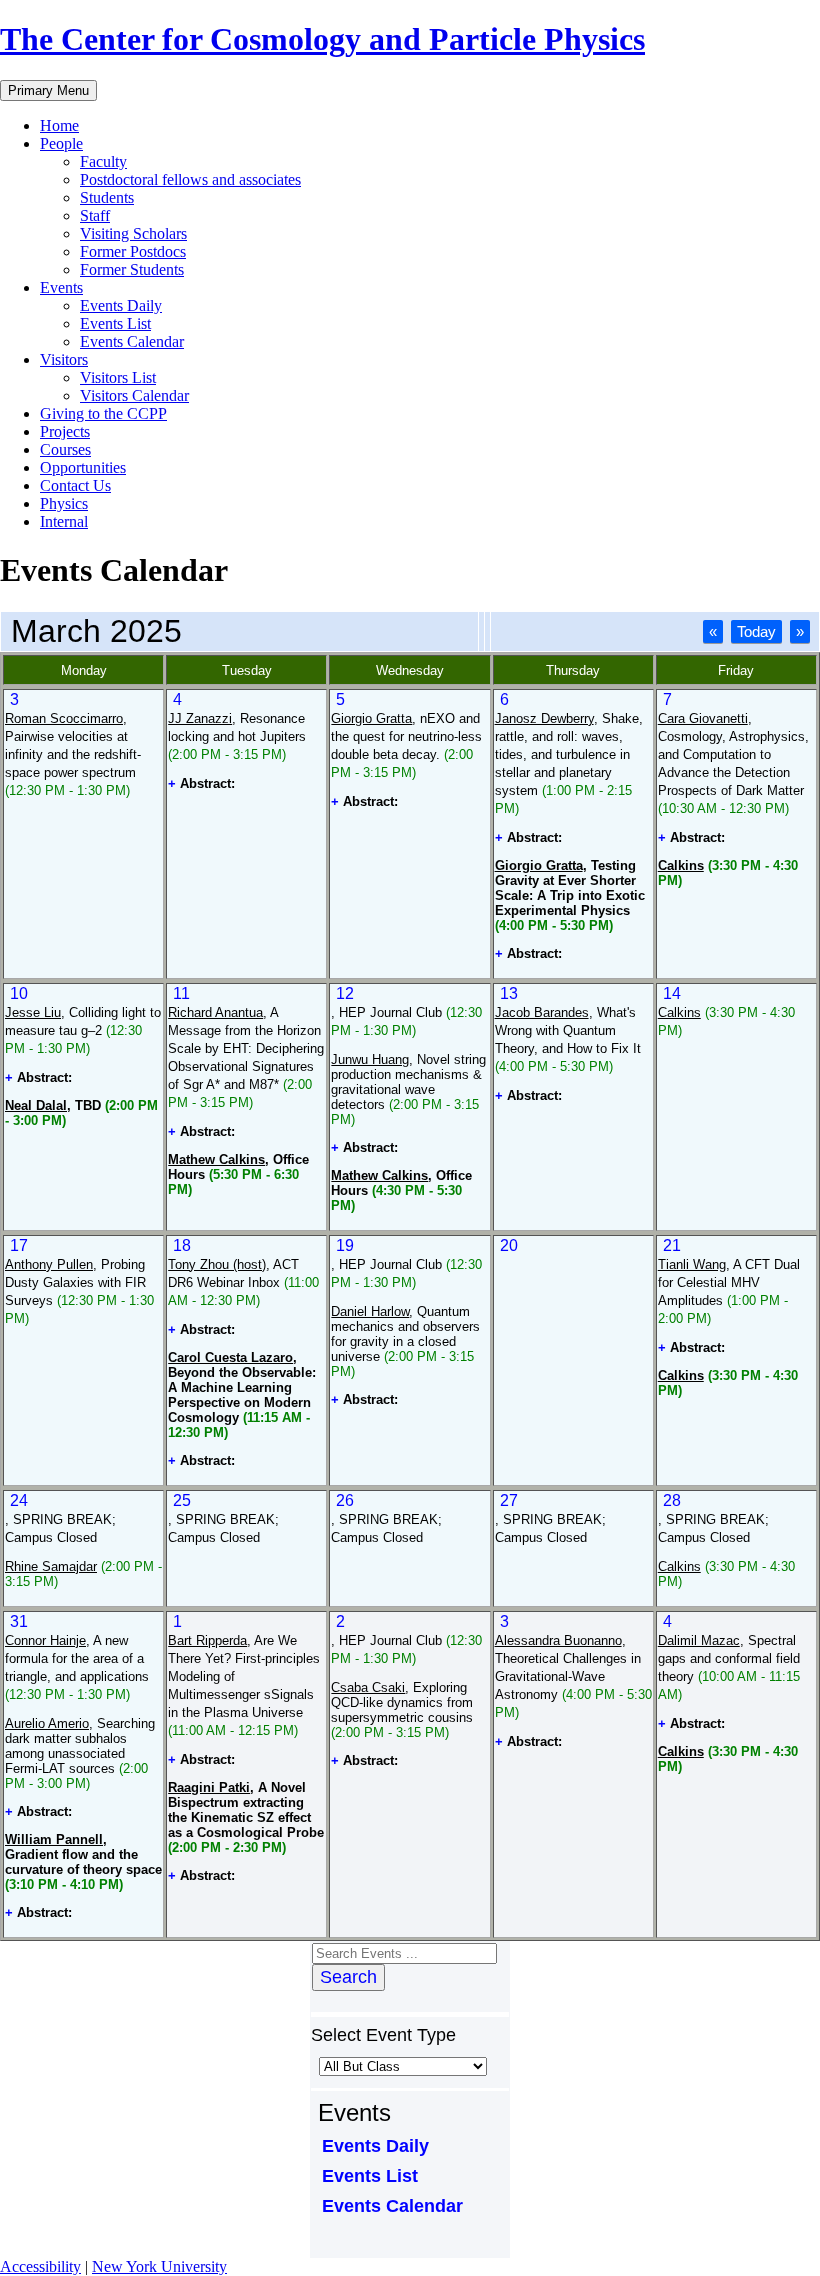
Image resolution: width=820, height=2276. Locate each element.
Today (756, 631)
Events (61, 287)
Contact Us (75, 485)
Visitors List (118, 377)
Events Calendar (132, 341)
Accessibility (40, 2266)
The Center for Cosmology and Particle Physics (322, 39)
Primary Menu (48, 90)
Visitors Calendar (134, 395)
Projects (65, 431)
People (61, 143)
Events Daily (121, 305)
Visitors (64, 359)
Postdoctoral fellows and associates (190, 179)
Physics (64, 503)
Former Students (132, 269)
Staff (95, 215)
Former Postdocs (133, 251)
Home (59, 125)
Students (107, 197)
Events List (115, 323)
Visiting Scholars (133, 233)
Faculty (103, 161)
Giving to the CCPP (103, 413)
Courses (65, 449)
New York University (159, 2266)
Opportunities (83, 467)
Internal (64, 521)
